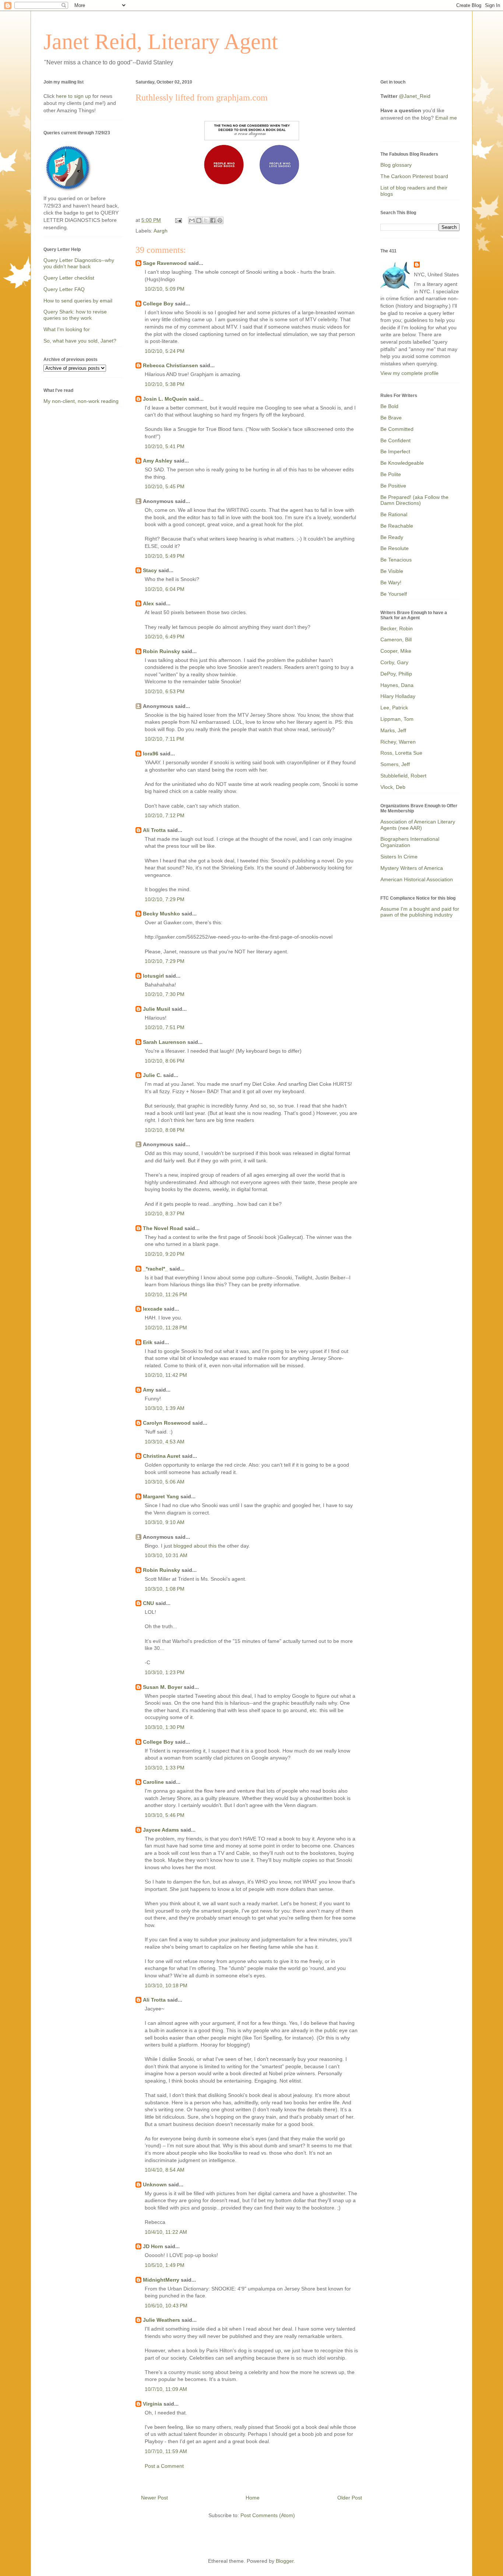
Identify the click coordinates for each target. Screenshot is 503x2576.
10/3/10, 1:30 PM (165, 1727)
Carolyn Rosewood (167, 1423)
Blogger (285, 2561)
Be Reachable (397, 526)
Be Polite (391, 474)
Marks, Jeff (393, 730)
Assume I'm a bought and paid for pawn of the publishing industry (420, 912)
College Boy (158, 304)
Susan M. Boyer (163, 1687)
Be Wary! (391, 582)
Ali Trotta (154, 830)
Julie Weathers (161, 2320)
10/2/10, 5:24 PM (165, 351)
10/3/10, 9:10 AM (165, 1522)
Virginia (152, 2404)
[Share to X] (206, 220)
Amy (148, 1390)
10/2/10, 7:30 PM (165, 994)
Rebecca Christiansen (170, 365)
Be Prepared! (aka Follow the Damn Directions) (414, 500)
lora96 (151, 754)
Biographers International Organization (410, 842)
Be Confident (395, 440)
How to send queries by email (78, 301)
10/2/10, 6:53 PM (165, 691)
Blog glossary (396, 165)
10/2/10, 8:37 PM (165, 1213)
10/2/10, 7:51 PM (165, 1027)
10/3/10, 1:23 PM (165, 1672)
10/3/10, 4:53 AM (165, 1442)
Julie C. (152, 1075)
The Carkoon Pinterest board (414, 176)
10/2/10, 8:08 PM (165, 1130)
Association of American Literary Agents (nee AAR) (418, 825)
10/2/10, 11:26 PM (166, 1294)
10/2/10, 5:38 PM (165, 384)
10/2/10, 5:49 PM (165, 556)
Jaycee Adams (161, 1830)
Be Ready (392, 537)
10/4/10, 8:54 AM (165, 2170)
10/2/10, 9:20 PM (165, 1254)
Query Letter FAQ (64, 289)
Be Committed (397, 429)
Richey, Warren (398, 742)
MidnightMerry (161, 2280)
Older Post (350, 2498)
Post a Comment (164, 2466)
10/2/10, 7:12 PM (165, 815)
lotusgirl (153, 976)
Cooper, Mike (396, 651)
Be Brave (391, 418)
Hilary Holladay (398, 696)
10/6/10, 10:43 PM (166, 2306)
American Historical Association (417, 879)
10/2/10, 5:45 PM (165, 486)
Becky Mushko (161, 914)
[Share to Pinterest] (220, 220)
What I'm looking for (67, 329)
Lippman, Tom (397, 719)
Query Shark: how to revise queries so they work (75, 315)
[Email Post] (178, 220)
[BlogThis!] (199, 220)
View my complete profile (409, 373)
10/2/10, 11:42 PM (166, 1375)
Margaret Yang (161, 1496)
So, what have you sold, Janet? (80, 341)
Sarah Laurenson (164, 1042)
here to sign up (74, 96)
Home (253, 2498)
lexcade (153, 1309)
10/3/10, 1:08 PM (165, 1589)
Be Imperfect (395, 451)
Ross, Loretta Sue (401, 753)
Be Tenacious (396, 560)
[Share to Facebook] (213, 220)
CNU (148, 1603)
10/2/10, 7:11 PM (164, 739)
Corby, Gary (394, 662)
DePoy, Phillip (396, 674)
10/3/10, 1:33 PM (165, 1768)
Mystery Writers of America (412, 868)
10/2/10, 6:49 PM (165, 637)
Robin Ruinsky (161, 651)
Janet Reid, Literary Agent (161, 42)
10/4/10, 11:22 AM (166, 2232)
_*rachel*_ (155, 1269)
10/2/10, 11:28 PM (166, 1328)
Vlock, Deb (393, 787)
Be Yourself (394, 594)
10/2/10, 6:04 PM (165, 589)
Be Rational (394, 514)
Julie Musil (156, 1009)
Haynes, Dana (397, 685)
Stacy (150, 570)
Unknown (155, 2185)
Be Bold (389, 406)
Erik (148, 1342)
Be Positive (393, 486)
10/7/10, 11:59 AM (166, 2451)
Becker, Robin (397, 628)
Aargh (161, 231)
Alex (148, 603)
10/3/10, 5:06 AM (165, 1482)
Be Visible (392, 571)
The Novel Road (163, 1228)
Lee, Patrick (394, 708)
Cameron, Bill (396, 639)
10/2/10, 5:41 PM (165, 446)
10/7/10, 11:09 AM (166, 2389)
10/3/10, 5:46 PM (165, 1815)
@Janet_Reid (415, 96)
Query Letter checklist (69, 278)
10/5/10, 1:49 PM (165, 2265)
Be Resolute (395, 548)
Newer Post (154, 2498)
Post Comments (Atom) (268, 2515)
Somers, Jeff (395, 764)
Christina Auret (162, 1456)
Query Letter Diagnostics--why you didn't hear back (79, 263)
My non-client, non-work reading (81, 401)
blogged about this (195, 1546)
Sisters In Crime (399, 857)
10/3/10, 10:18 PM (166, 1985)
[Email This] (192, 220)
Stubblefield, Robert (403, 776)
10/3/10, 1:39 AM (165, 1408)
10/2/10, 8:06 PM (165, 1061)
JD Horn (153, 2246)
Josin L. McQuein (165, 399)
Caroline (153, 1782)
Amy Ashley (158, 461)
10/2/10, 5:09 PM (165, 289)
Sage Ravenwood (165, 263)
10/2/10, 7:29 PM (165, 899)
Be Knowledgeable (402, 463)
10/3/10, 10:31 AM (166, 1555)
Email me (446, 118)
